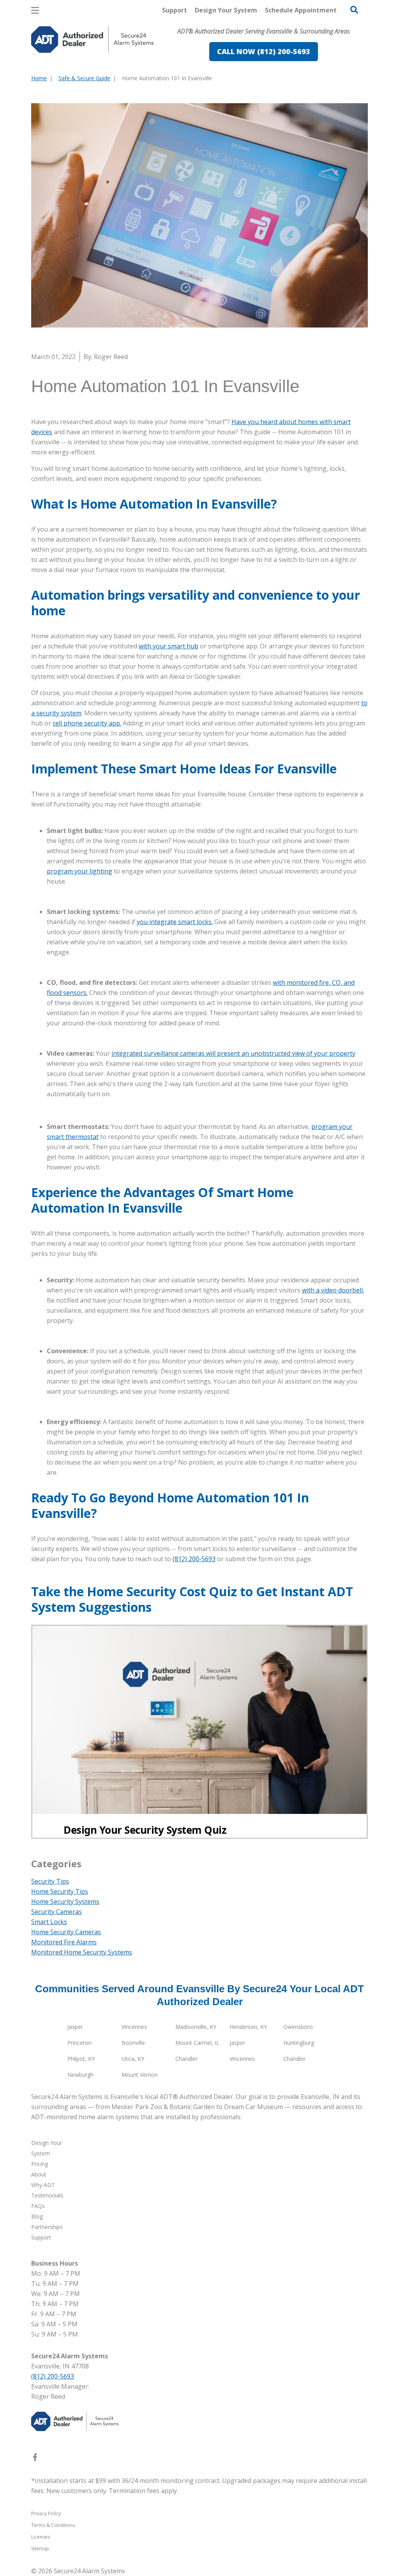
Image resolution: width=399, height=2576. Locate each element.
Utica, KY (133, 2059)
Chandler (186, 2059)
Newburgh (80, 2075)
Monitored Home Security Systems (82, 1952)
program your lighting (79, 871)
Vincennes (134, 2027)
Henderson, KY (248, 2027)
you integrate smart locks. (175, 922)
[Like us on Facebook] (35, 2459)
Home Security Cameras (66, 1932)
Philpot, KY (81, 2059)
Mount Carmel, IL (197, 2043)
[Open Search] (354, 10)
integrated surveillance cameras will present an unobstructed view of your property (233, 1053)
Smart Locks (49, 1922)
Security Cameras (56, 1912)
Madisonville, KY (196, 2027)
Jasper (75, 2027)
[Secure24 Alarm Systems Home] (93, 40)
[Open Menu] (35, 10)
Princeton (79, 2043)
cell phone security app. (87, 723)
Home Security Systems (65, 1902)
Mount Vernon (140, 2075)
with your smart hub (169, 646)
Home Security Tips (60, 1891)
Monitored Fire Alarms (64, 1942)
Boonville (133, 2043)
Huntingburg (299, 2043)
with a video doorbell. (333, 1290)
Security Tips (50, 1881)
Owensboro (298, 2027)
